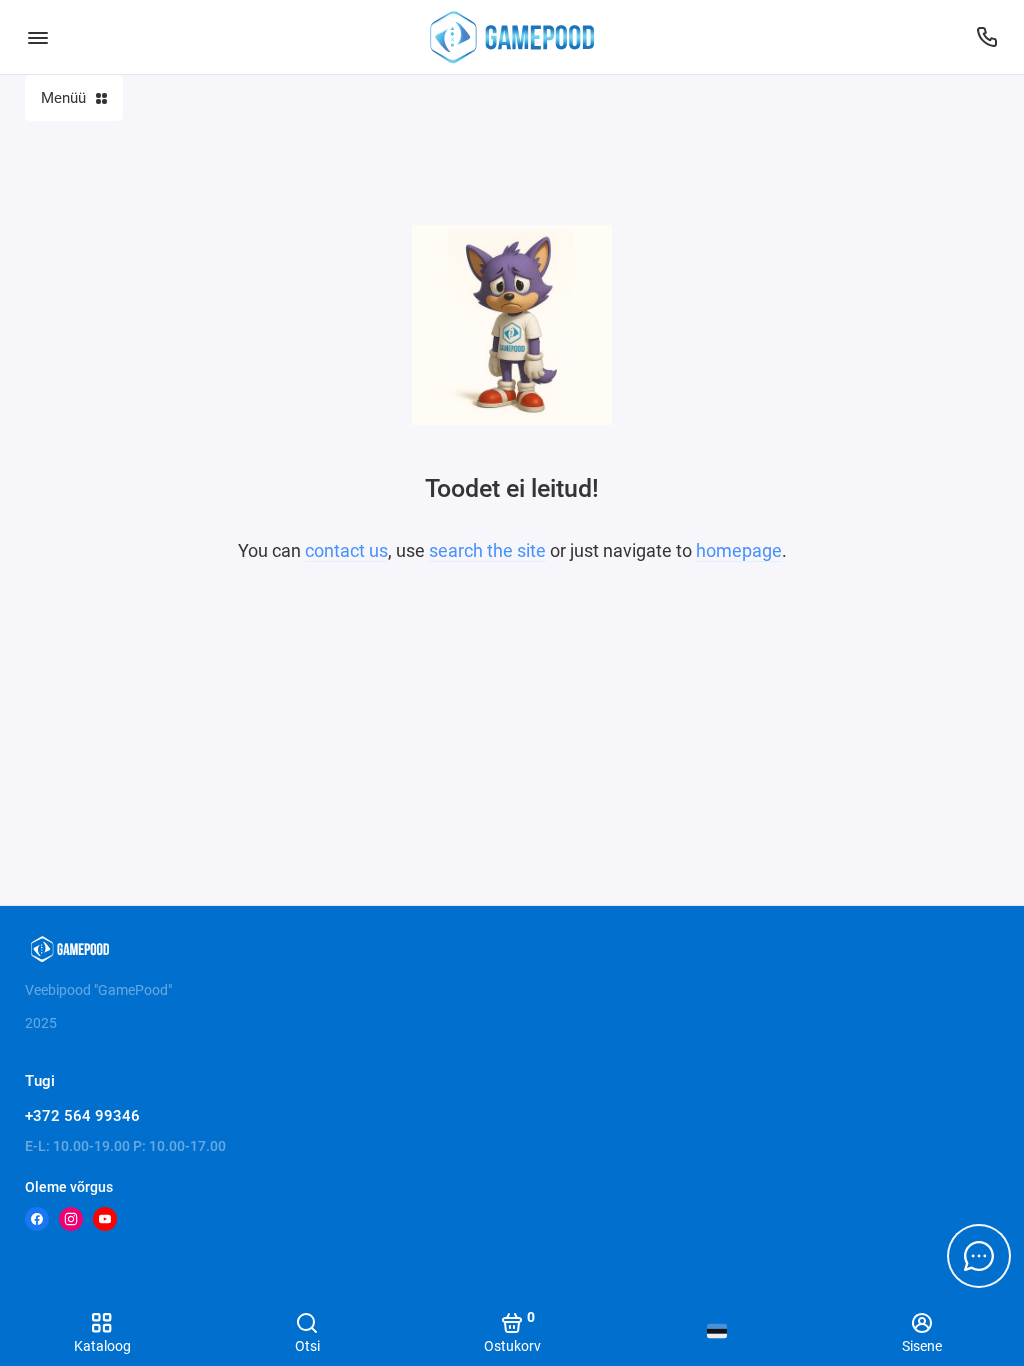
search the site (487, 550)
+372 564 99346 (82, 1116)
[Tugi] (986, 37)
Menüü (63, 98)
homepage (739, 550)
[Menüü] (37, 37)
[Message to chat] (979, 1256)
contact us (346, 550)
